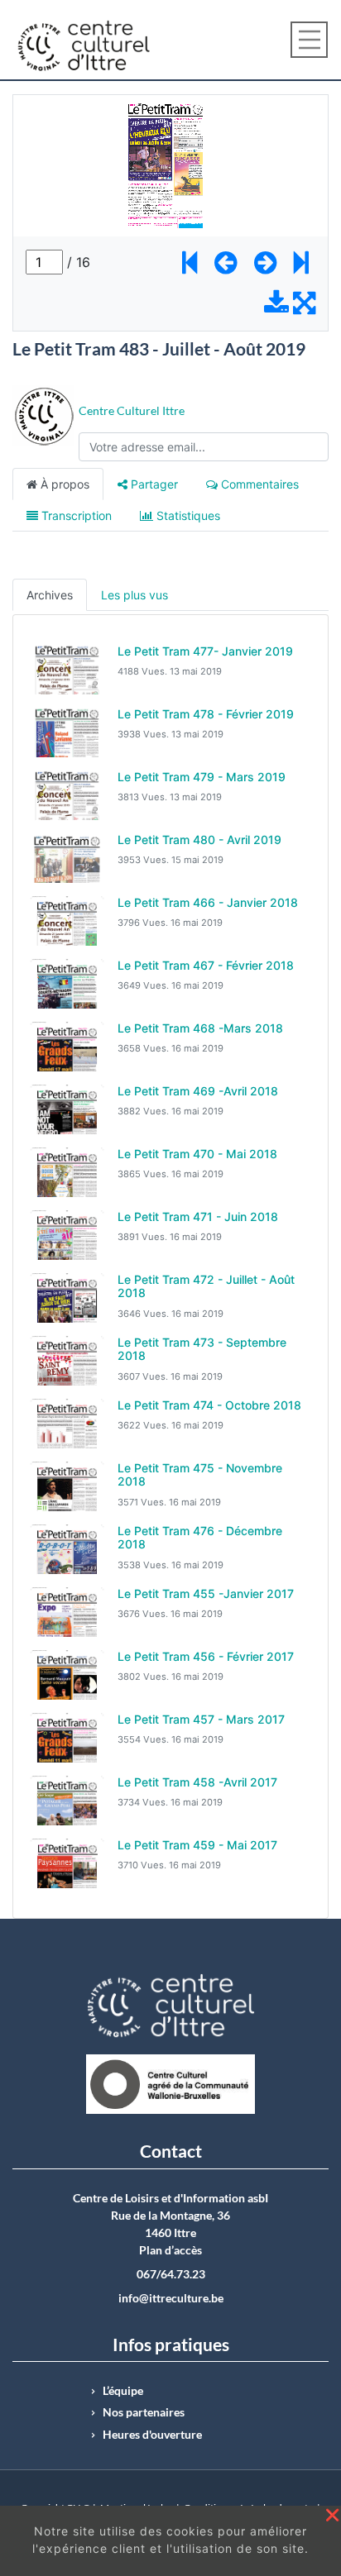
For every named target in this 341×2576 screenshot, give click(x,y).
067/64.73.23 (171, 2274)
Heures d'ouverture (152, 2435)
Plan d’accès (170, 2250)
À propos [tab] (63, 484)
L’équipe (123, 2391)
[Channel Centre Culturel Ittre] (43, 415)
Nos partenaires (144, 2412)
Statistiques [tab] (187, 515)
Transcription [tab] (75, 515)
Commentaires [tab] (258, 484)
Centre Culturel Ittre (132, 410)
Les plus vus (134, 595)
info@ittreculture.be (171, 2298)
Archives (50, 595)
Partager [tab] (153, 484)
